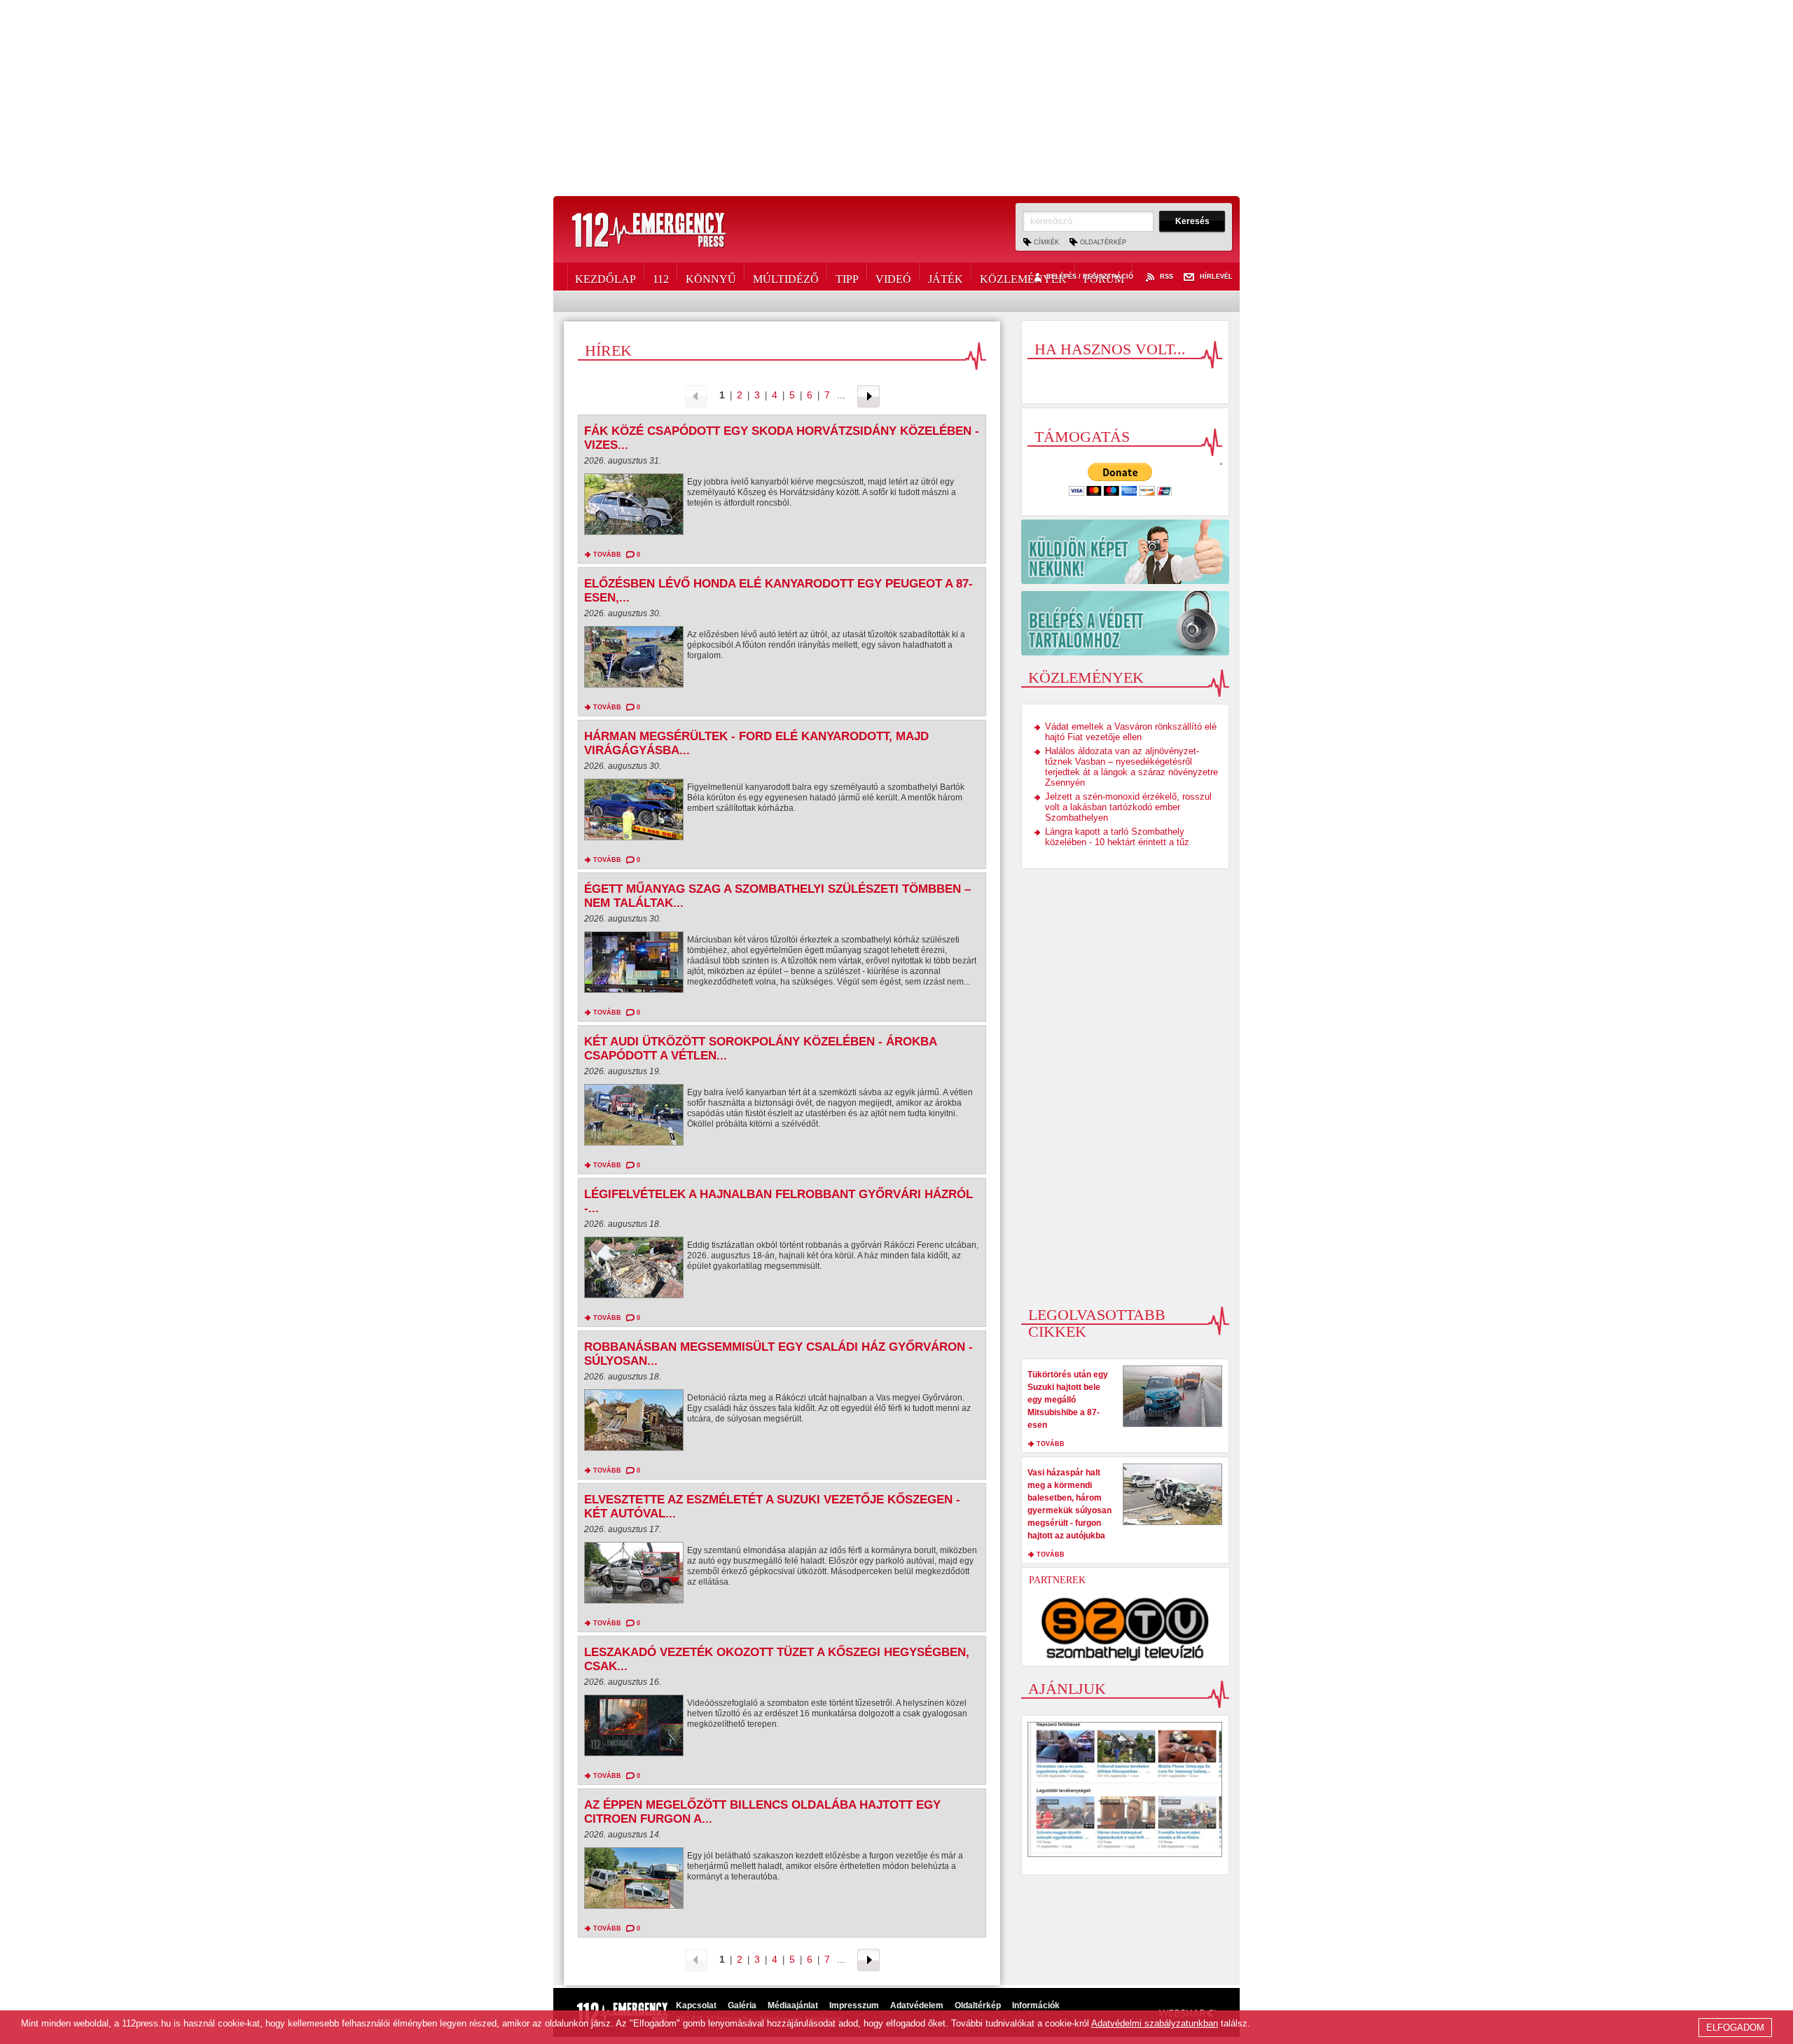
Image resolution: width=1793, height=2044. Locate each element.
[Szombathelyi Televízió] (1126, 1629)
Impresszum (854, 2005)
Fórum (1104, 277)
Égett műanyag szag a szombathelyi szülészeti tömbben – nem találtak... (777, 896)
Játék (946, 277)
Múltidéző (786, 277)
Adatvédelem (917, 2005)
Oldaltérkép (1103, 242)
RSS (1167, 277)
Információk (1036, 2005)
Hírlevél (1216, 277)
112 (661, 277)
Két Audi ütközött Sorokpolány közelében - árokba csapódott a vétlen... (760, 1049)
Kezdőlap (605, 277)
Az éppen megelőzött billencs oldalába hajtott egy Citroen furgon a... (762, 1812)
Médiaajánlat (793, 2005)
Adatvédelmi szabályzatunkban (1155, 2023)
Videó (893, 277)
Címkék (1046, 242)
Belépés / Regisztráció (1090, 277)
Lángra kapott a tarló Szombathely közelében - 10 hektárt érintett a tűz (1117, 837)
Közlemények (1023, 277)
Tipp (847, 277)
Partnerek (1057, 1580)
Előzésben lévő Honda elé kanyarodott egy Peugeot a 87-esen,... (778, 591)
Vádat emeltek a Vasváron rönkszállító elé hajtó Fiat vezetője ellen (1131, 732)
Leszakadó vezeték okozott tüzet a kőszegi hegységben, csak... (777, 1659)
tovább (607, 555)
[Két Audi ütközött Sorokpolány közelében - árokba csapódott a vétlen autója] (634, 1118)
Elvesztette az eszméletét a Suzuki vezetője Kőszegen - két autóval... (772, 1507)
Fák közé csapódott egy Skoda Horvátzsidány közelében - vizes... (782, 438)
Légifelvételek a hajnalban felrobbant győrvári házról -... (778, 1201)
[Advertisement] (896, 98)
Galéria (742, 2005)
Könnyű (711, 277)
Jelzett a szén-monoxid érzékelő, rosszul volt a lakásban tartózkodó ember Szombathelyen (1128, 807)
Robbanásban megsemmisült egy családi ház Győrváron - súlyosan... (778, 1354)
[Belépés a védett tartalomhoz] (1125, 623)
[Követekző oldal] (868, 395)
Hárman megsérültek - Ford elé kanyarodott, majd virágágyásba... (756, 743)
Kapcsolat (696, 2005)
